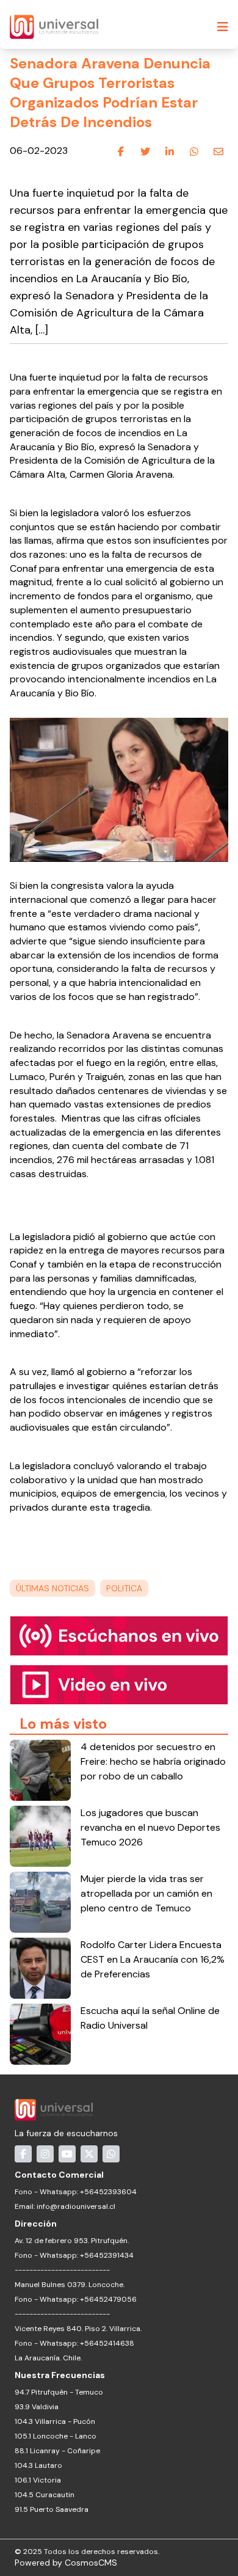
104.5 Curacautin (45, 2495)
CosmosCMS (91, 2563)
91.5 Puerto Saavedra (52, 2509)
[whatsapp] (194, 151)
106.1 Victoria (38, 2480)
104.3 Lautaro (38, 2465)
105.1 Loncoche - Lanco (56, 2436)
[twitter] (145, 151)
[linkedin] (170, 151)
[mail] (218, 151)
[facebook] (121, 151)
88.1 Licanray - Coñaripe (57, 2451)
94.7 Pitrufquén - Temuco (59, 2392)
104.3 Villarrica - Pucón (55, 2421)
